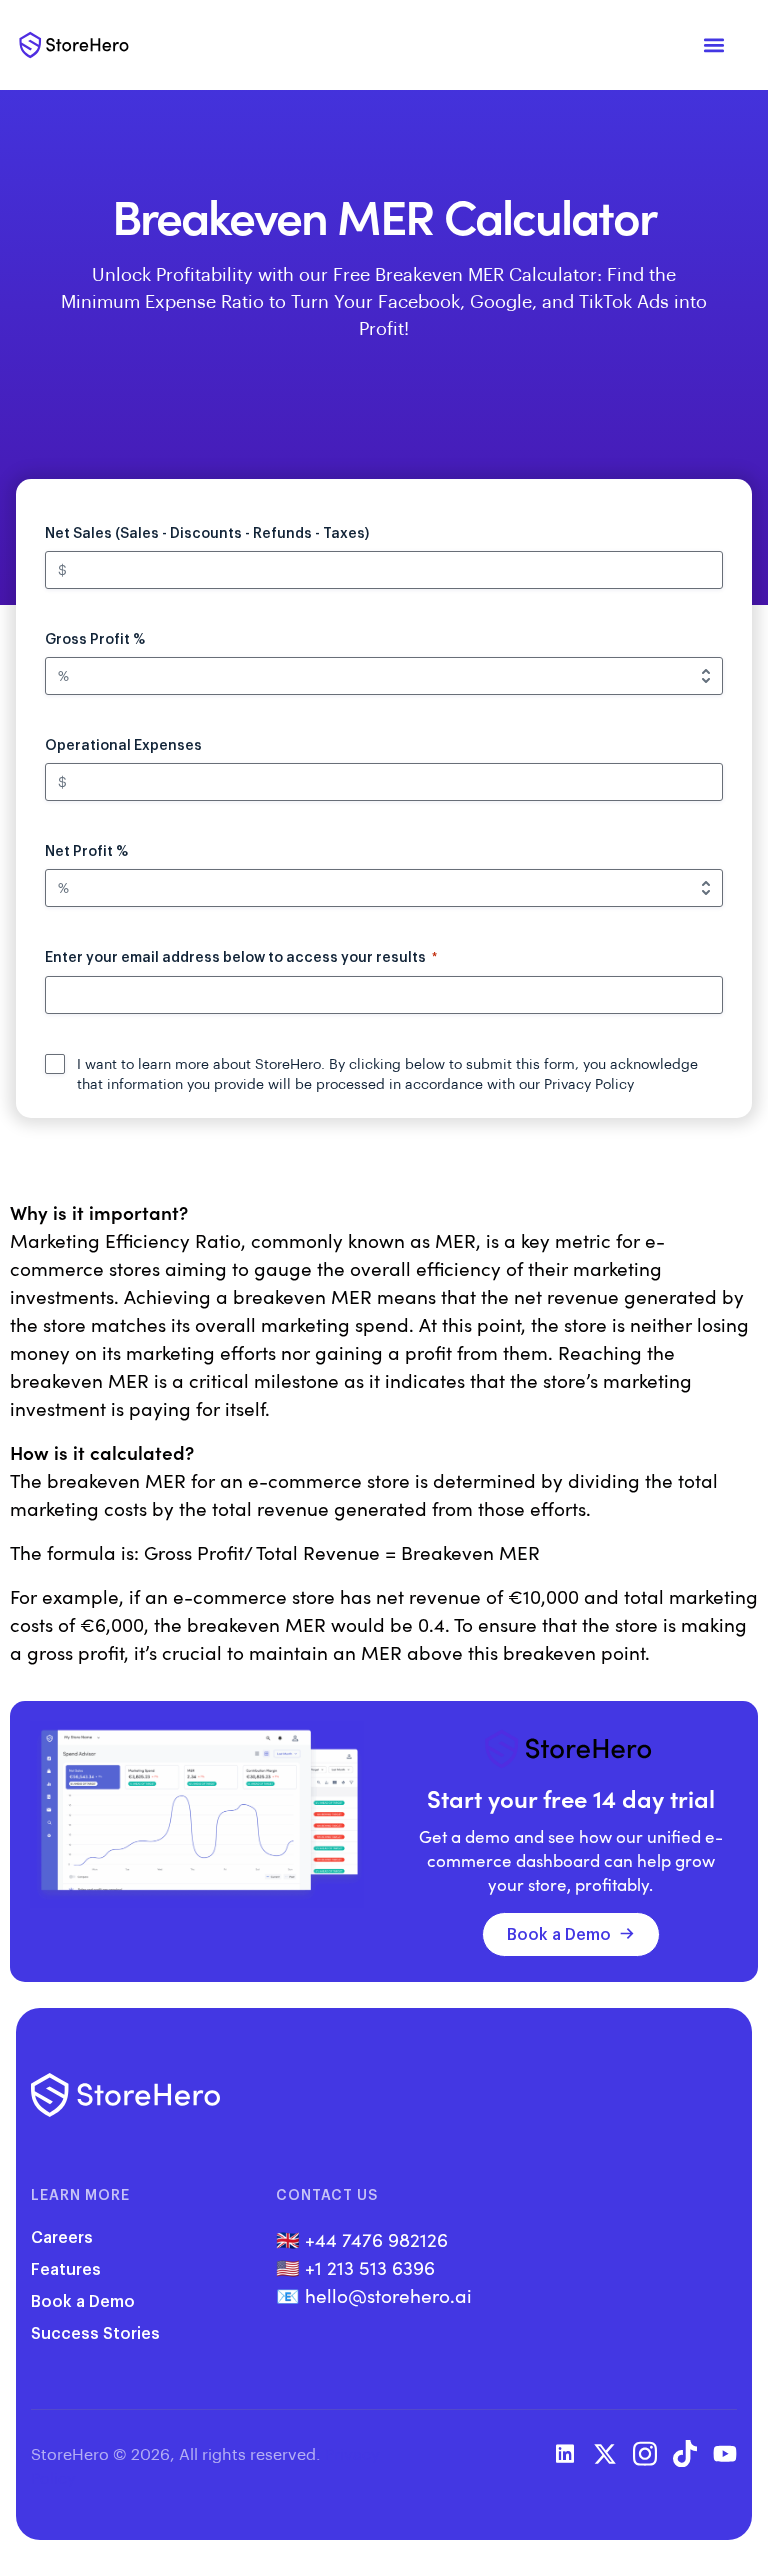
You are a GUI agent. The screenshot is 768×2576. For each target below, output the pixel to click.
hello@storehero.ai (388, 2295)
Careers (62, 2236)
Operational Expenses (123, 744)
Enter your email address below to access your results (241, 956)
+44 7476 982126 (376, 2239)
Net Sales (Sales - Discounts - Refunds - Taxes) (207, 532)
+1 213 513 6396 (370, 2267)
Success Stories (95, 2332)
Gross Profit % (95, 638)
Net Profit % (86, 850)
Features (66, 2268)
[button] (713, 45)
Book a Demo (559, 1933)
